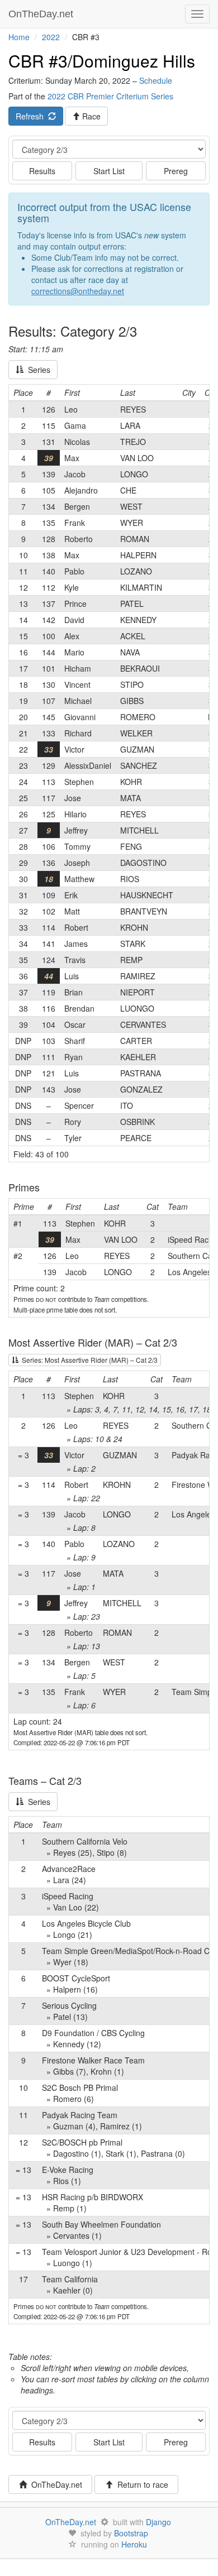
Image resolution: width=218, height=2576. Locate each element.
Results (42, 171)
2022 (51, 37)
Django (158, 2522)
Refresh (32, 116)
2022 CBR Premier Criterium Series (110, 96)
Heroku (134, 2544)
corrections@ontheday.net (78, 291)
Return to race (141, 2484)
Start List (109, 171)
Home (19, 37)
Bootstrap (131, 2533)
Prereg (176, 171)
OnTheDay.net (42, 14)
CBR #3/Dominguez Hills (102, 61)
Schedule (156, 80)
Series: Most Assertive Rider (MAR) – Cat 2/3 (88, 1360)
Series (37, 370)
